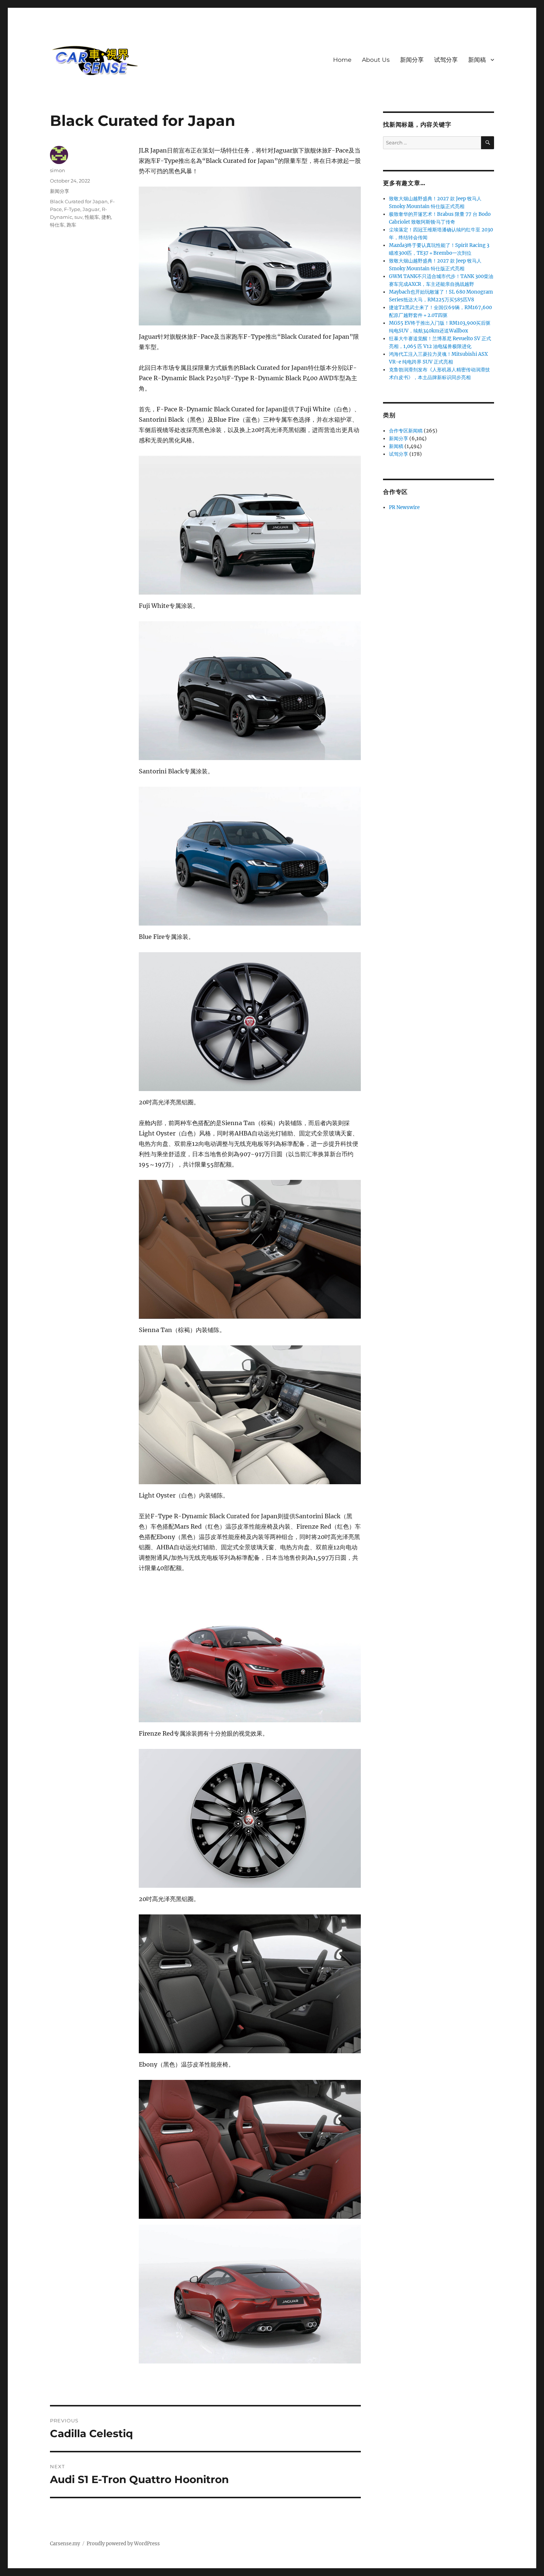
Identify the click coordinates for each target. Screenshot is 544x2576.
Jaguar (91, 209)
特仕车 (57, 225)
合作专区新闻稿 (406, 431)
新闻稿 (477, 60)
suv (78, 217)
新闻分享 (412, 60)
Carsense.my (65, 2544)
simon (58, 170)
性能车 (92, 217)
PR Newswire (404, 507)
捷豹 (106, 217)
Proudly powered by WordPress (123, 2544)
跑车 (71, 225)
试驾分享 (446, 60)
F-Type (72, 209)
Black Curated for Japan (79, 201)
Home (342, 60)
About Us (376, 60)
